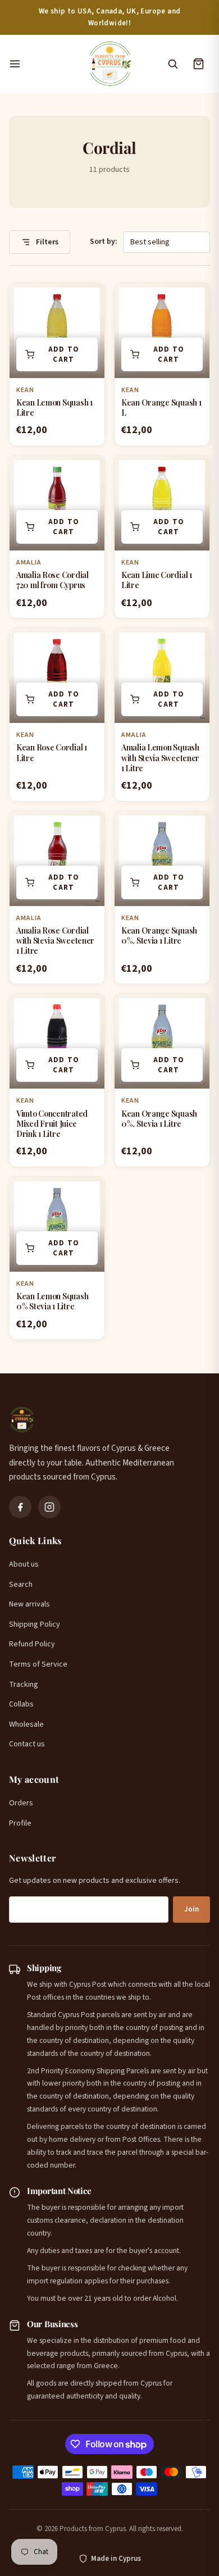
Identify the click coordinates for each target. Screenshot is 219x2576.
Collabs (21, 1704)
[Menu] (42, 64)
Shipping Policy (35, 1624)
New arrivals (29, 1604)
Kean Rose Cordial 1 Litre (52, 752)
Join (191, 1909)
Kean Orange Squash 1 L (161, 408)
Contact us (27, 1744)
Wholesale (26, 1724)
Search (21, 1585)
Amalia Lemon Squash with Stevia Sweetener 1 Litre (160, 757)
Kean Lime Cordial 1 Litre (157, 580)
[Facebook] (20, 1507)
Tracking (24, 1685)
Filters (46, 242)
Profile (20, 1823)
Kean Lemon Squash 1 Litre (54, 408)
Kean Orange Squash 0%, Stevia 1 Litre (159, 936)
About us (24, 1564)
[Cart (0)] (198, 64)
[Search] (172, 64)
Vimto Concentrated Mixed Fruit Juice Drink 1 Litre (52, 1124)
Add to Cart (64, 354)
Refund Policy (32, 1644)
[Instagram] (49, 1507)
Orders (21, 1803)
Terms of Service (38, 1664)
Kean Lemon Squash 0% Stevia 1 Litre (52, 1301)
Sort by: (104, 242)
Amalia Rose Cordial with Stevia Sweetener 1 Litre (55, 941)
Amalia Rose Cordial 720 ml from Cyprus (53, 580)
